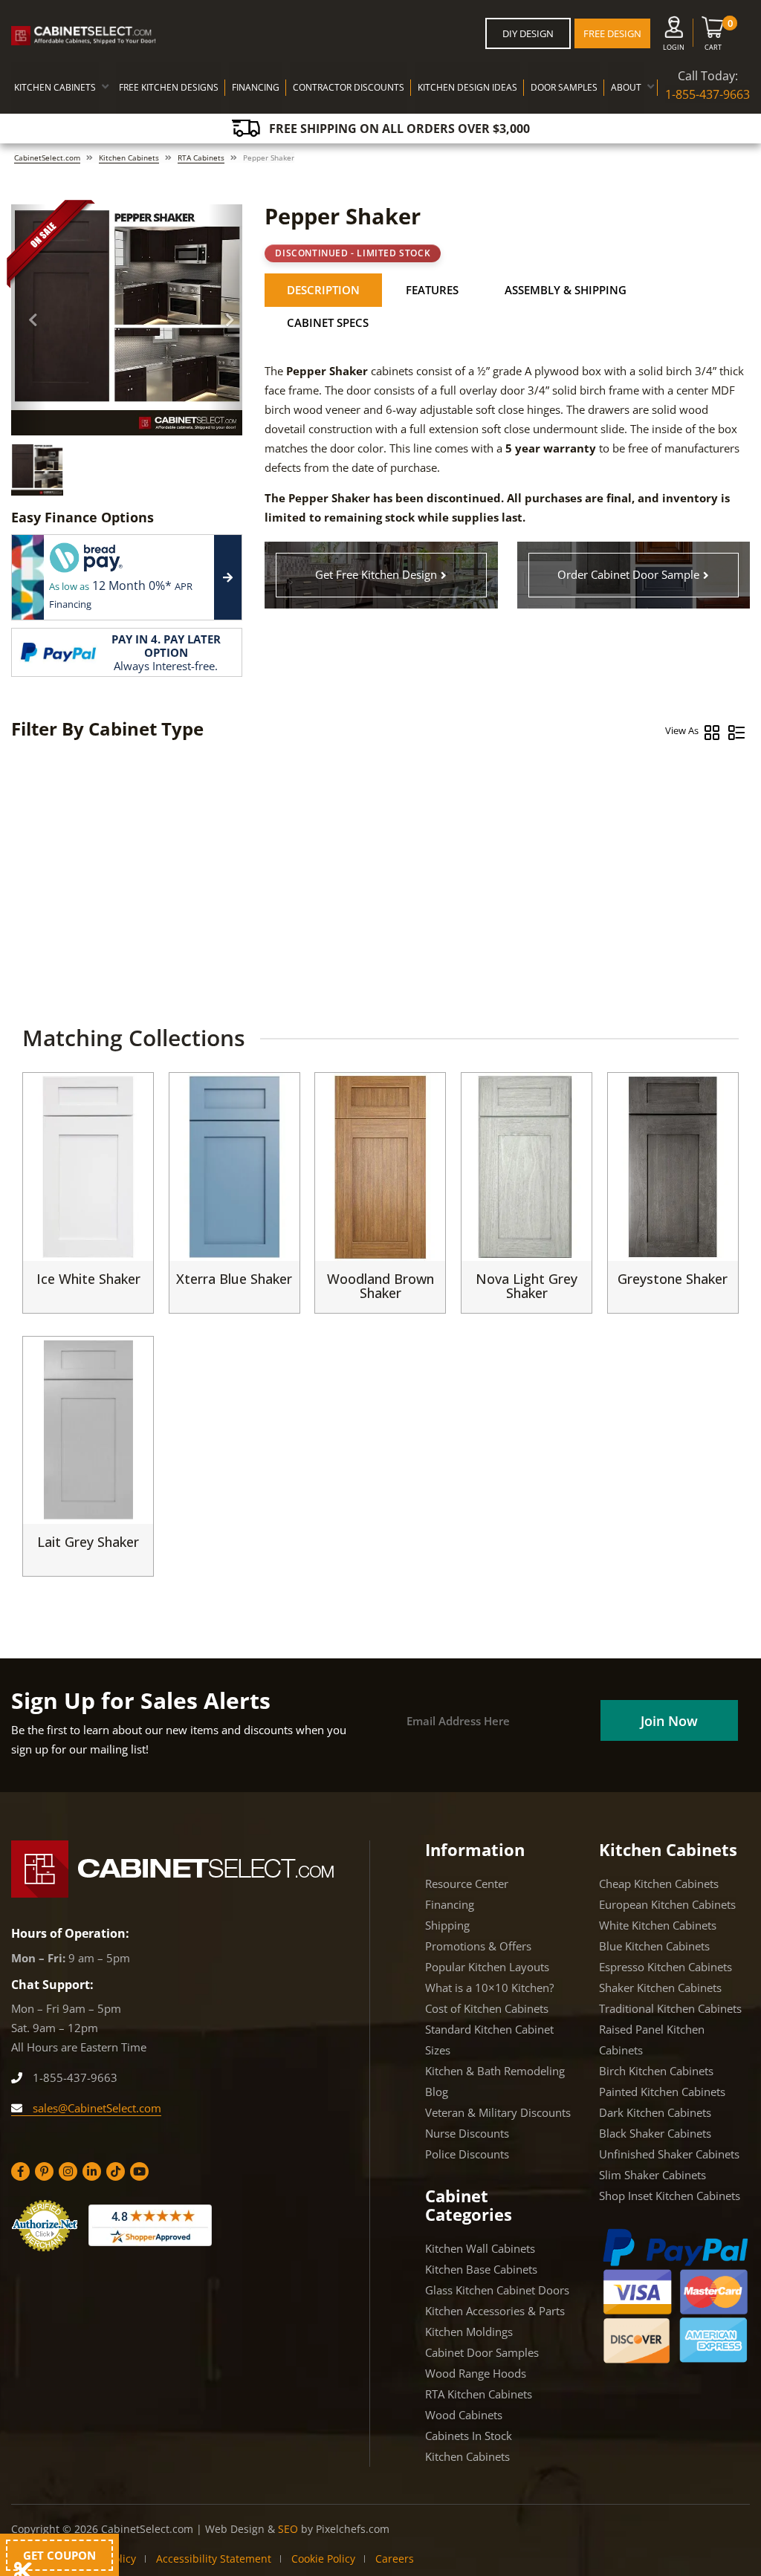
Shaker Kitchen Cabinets (660, 1988)
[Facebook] (20, 2171)
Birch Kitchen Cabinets (656, 2071)
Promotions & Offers (478, 1946)
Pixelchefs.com (353, 2529)
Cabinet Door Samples (482, 2352)
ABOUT (626, 87)
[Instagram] (68, 2171)
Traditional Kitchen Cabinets (670, 2008)
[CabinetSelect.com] (84, 36)
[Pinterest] (44, 2171)
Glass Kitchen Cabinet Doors (497, 2290)
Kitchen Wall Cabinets (480, 2248)
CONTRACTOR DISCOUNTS (349, 87)
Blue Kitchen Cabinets (654, 1946)
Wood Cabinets (464, 2415)
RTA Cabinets (201, 158)
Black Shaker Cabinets (655, 2133)
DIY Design (528, 33)
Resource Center (467, 1884)
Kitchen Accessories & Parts (495, 2311)
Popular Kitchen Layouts (487, 1967)
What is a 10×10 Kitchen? (489, 1988)
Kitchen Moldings (469, 2332)
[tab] (323, 290)
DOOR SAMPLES (564, 87)
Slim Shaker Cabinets (652, 2175)
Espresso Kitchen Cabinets (666, 1967)
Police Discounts (467, 2154)
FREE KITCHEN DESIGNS (169, 87)
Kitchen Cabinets (129, 158)
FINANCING (256, 87)
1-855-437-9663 (707, 94)
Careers (395, 2559)
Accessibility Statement (214, 2559)
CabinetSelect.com (47, 158)
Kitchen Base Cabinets (481, 2269)
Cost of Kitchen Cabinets (487, 2008)
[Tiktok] (116, 2171)
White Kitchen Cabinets (658, 1925)
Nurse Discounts (467, 2133)
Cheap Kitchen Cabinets (659, 1884)
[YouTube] (139, 2171)
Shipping (447, 1925)
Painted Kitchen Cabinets (662, 2092)
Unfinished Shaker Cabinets (669, 2154)
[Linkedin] (92, 2171)
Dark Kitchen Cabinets (655, 2112)
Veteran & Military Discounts (498, 2112)
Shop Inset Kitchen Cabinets (670, 2196)
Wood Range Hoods (476, 2373)
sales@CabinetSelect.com (95, 2108)
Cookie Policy (323, 2559)
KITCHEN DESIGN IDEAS (467, 87)
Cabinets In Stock (469, 2436)
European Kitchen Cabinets (667, 1904)
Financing (450, 1904)
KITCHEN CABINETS (55, 87)
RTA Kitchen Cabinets (479, 2394)
